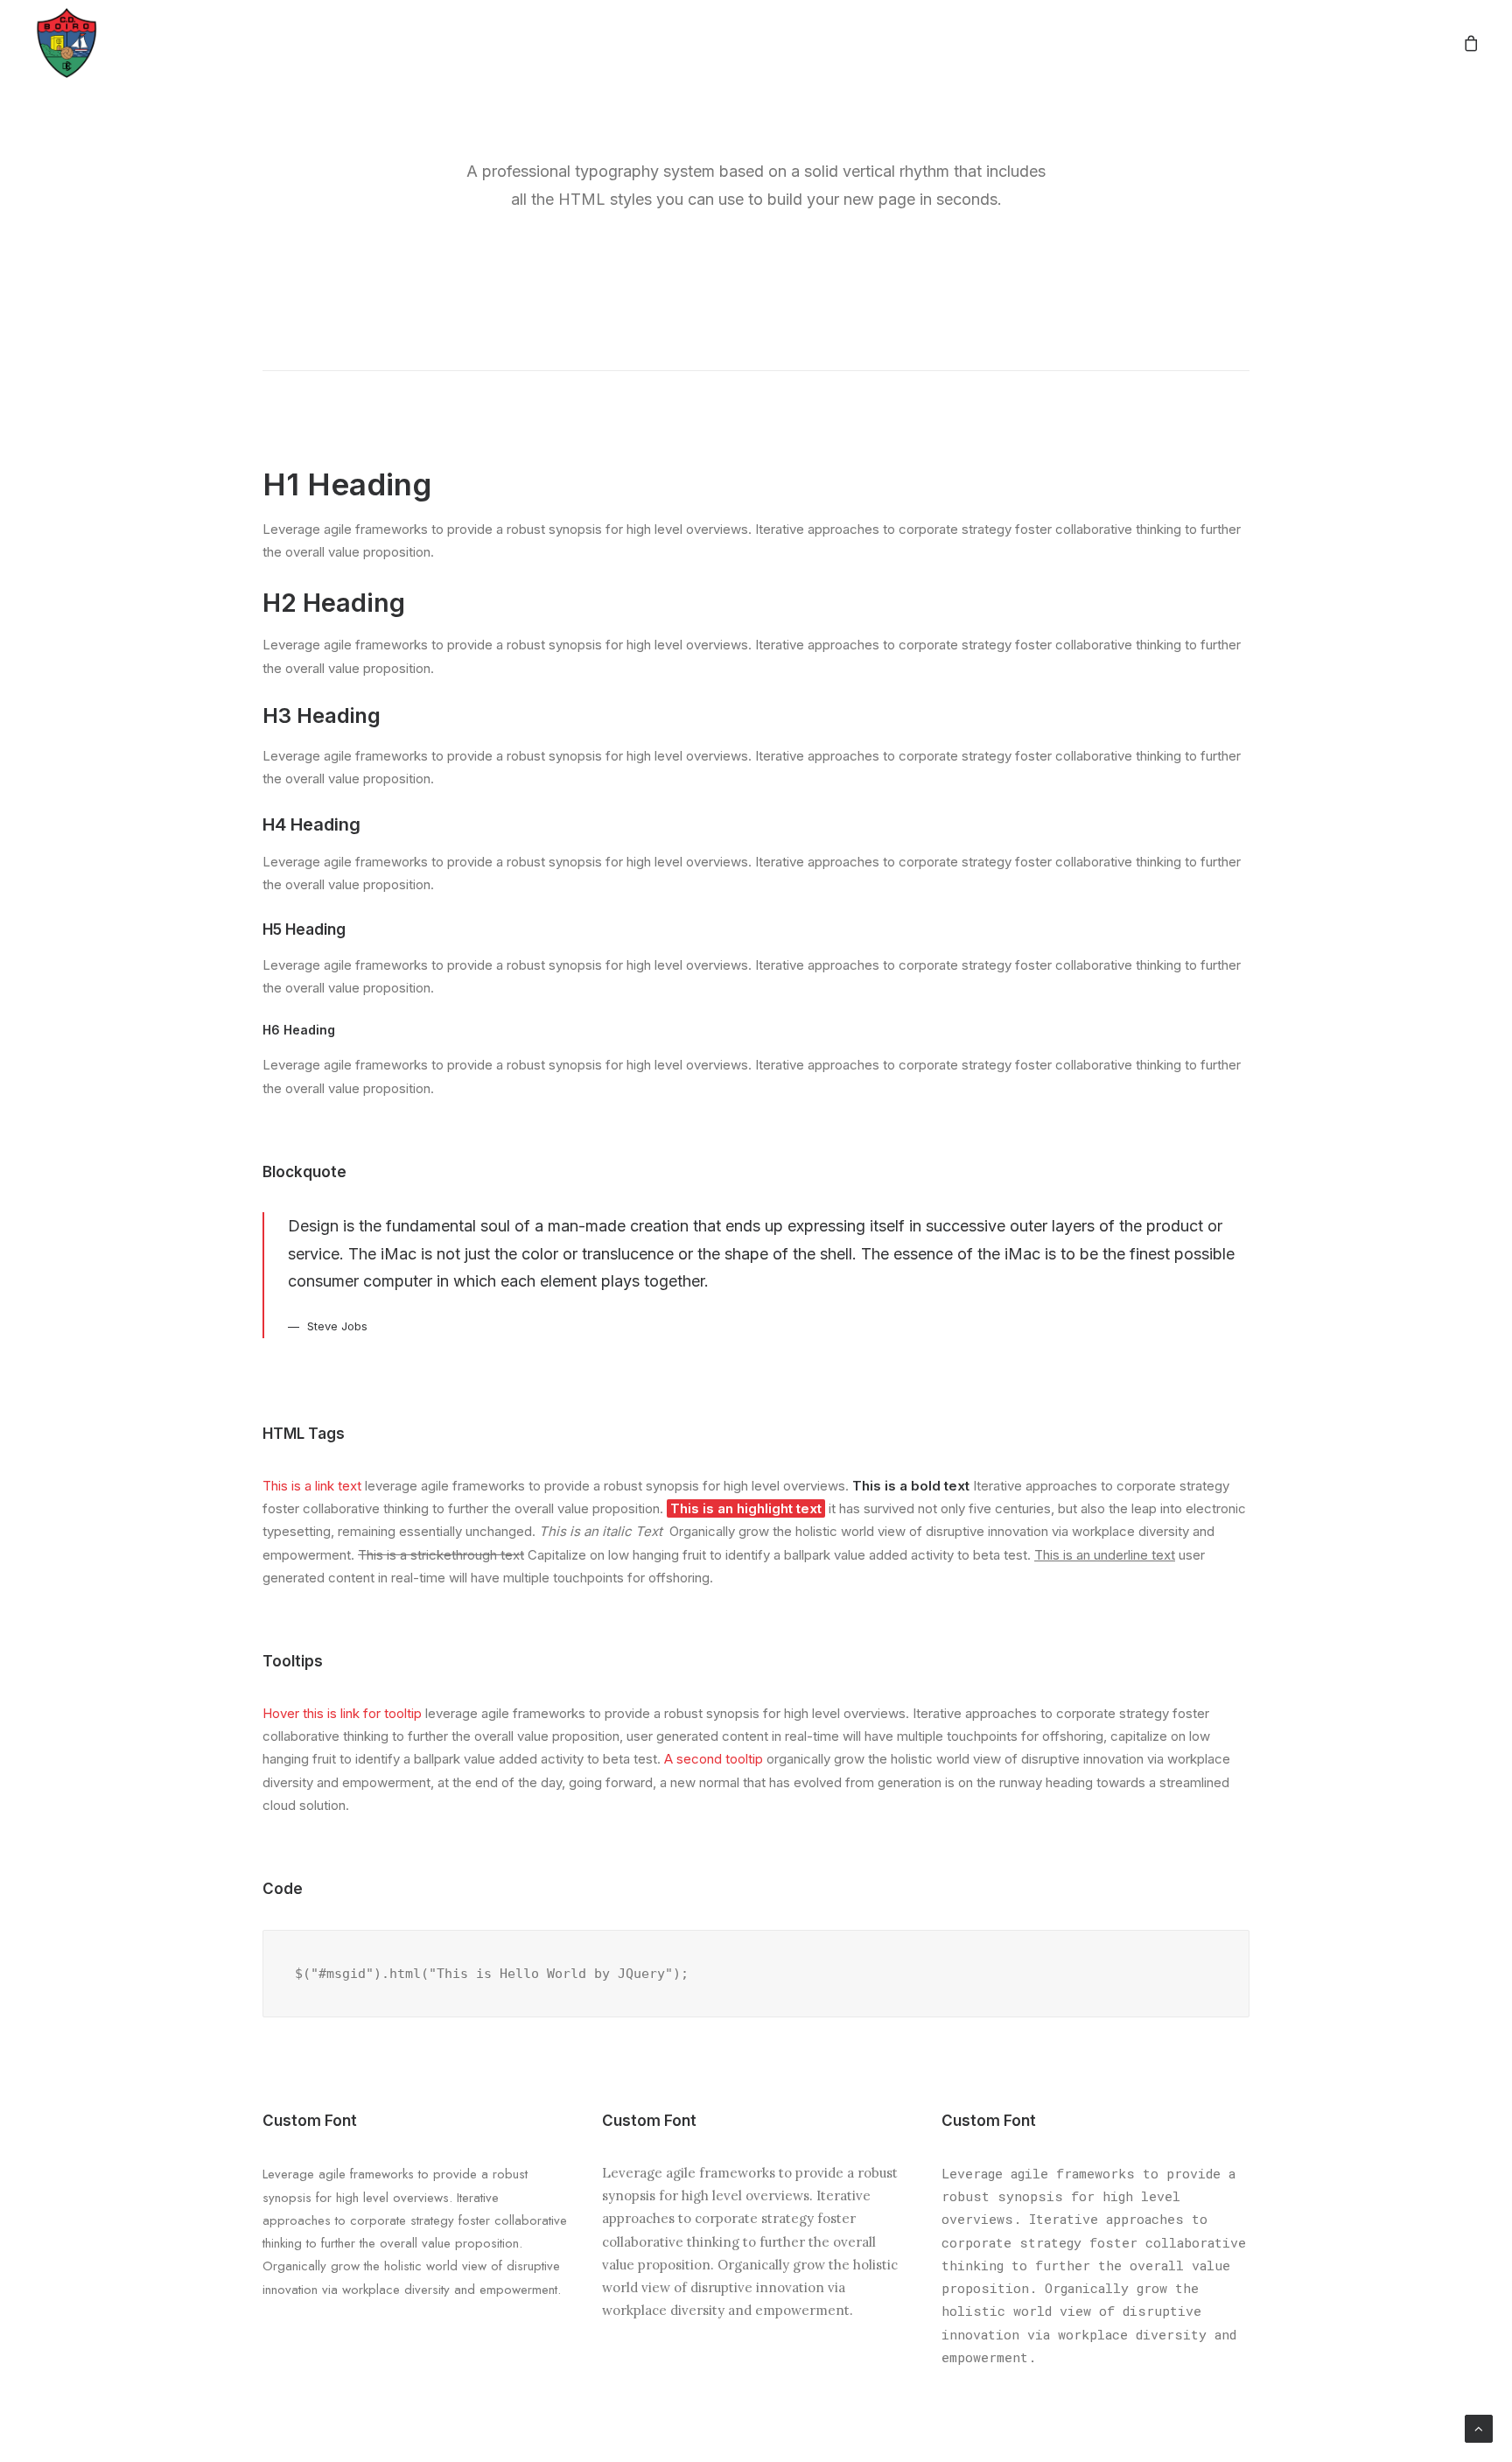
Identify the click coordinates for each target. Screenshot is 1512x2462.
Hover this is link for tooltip (342, 1713)
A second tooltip (714, 1759)
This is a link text (312, 1486)
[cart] (1472, 43)
